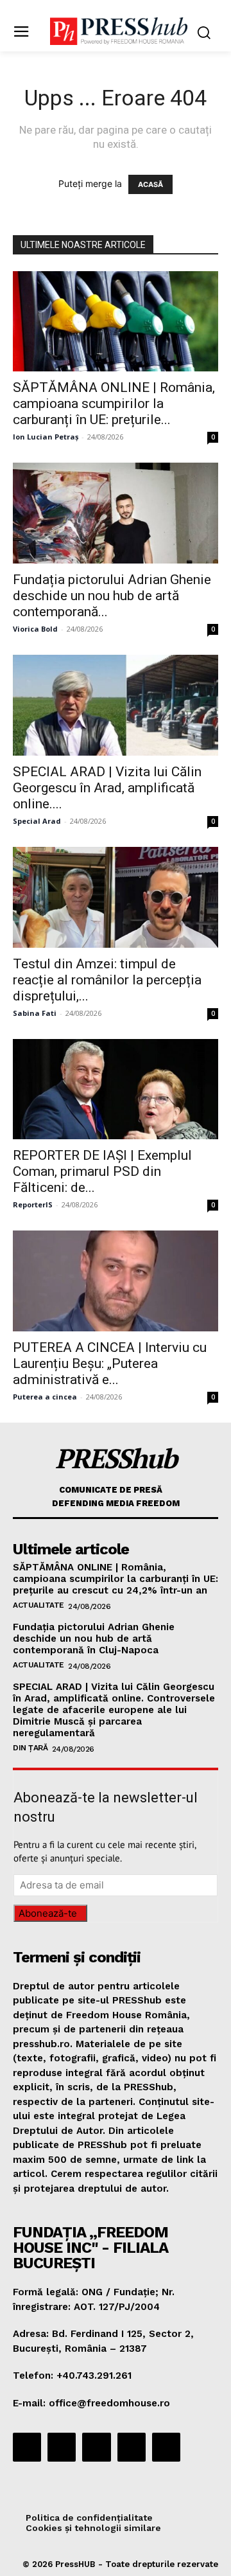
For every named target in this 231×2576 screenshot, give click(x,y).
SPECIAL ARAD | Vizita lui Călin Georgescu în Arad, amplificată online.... (107, 788)
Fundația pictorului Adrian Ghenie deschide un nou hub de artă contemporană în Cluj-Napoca (94, 1639)
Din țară (30, 1748)
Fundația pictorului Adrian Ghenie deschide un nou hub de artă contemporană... (112, 596)
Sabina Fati (35, 1013)
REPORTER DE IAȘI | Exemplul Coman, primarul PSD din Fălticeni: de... (102, 1171)
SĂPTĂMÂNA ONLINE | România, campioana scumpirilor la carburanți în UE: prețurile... (114, 404)
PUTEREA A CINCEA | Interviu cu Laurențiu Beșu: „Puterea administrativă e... (110, 1364)
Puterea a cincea (45, 1397)
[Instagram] (62, 2447)
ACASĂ (150, 184)
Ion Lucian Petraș (46, 437)
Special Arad (37, 821)
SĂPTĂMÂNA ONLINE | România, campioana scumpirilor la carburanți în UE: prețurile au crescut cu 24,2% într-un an (116, 1579)
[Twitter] (132, 2447)
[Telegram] (96, 2447)
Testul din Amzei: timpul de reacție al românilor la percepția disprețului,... (107, 980)
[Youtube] (166, 2447)
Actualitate (38, 1605)
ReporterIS (33, 1204)
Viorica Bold (35, 629)
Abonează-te (48, 1913)
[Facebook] (27, 2447)
